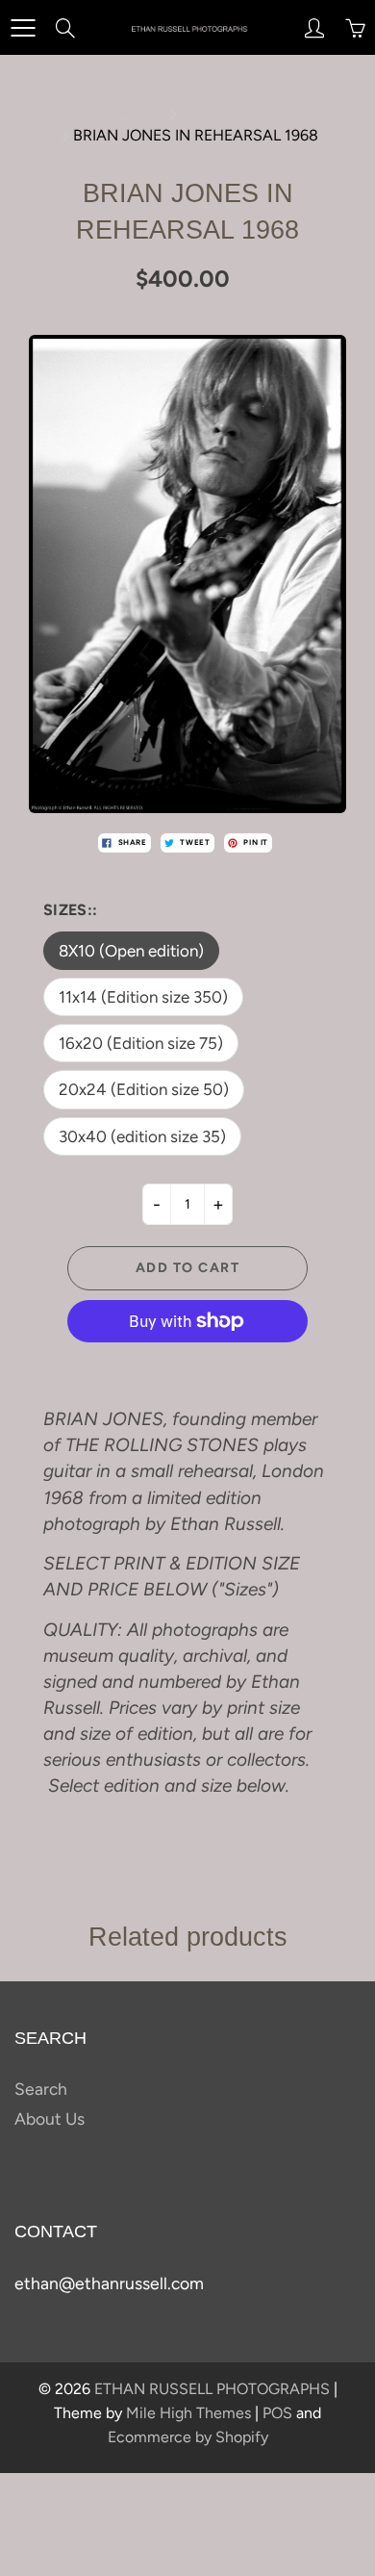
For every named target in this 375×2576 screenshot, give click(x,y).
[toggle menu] (23, 28)
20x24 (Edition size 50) (144, 1089)
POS (277, 2413)
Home (140, 113)
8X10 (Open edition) (131, 951)
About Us (50, 2118)
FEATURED (219, 113)
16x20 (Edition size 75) (141, 1043)
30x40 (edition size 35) (142, 1136)
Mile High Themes (188, 2413)
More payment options (187, 1364)
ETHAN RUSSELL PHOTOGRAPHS (212, 2389)
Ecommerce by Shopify (188, 2437)
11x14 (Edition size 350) (143, 997)
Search (41, 2089)
